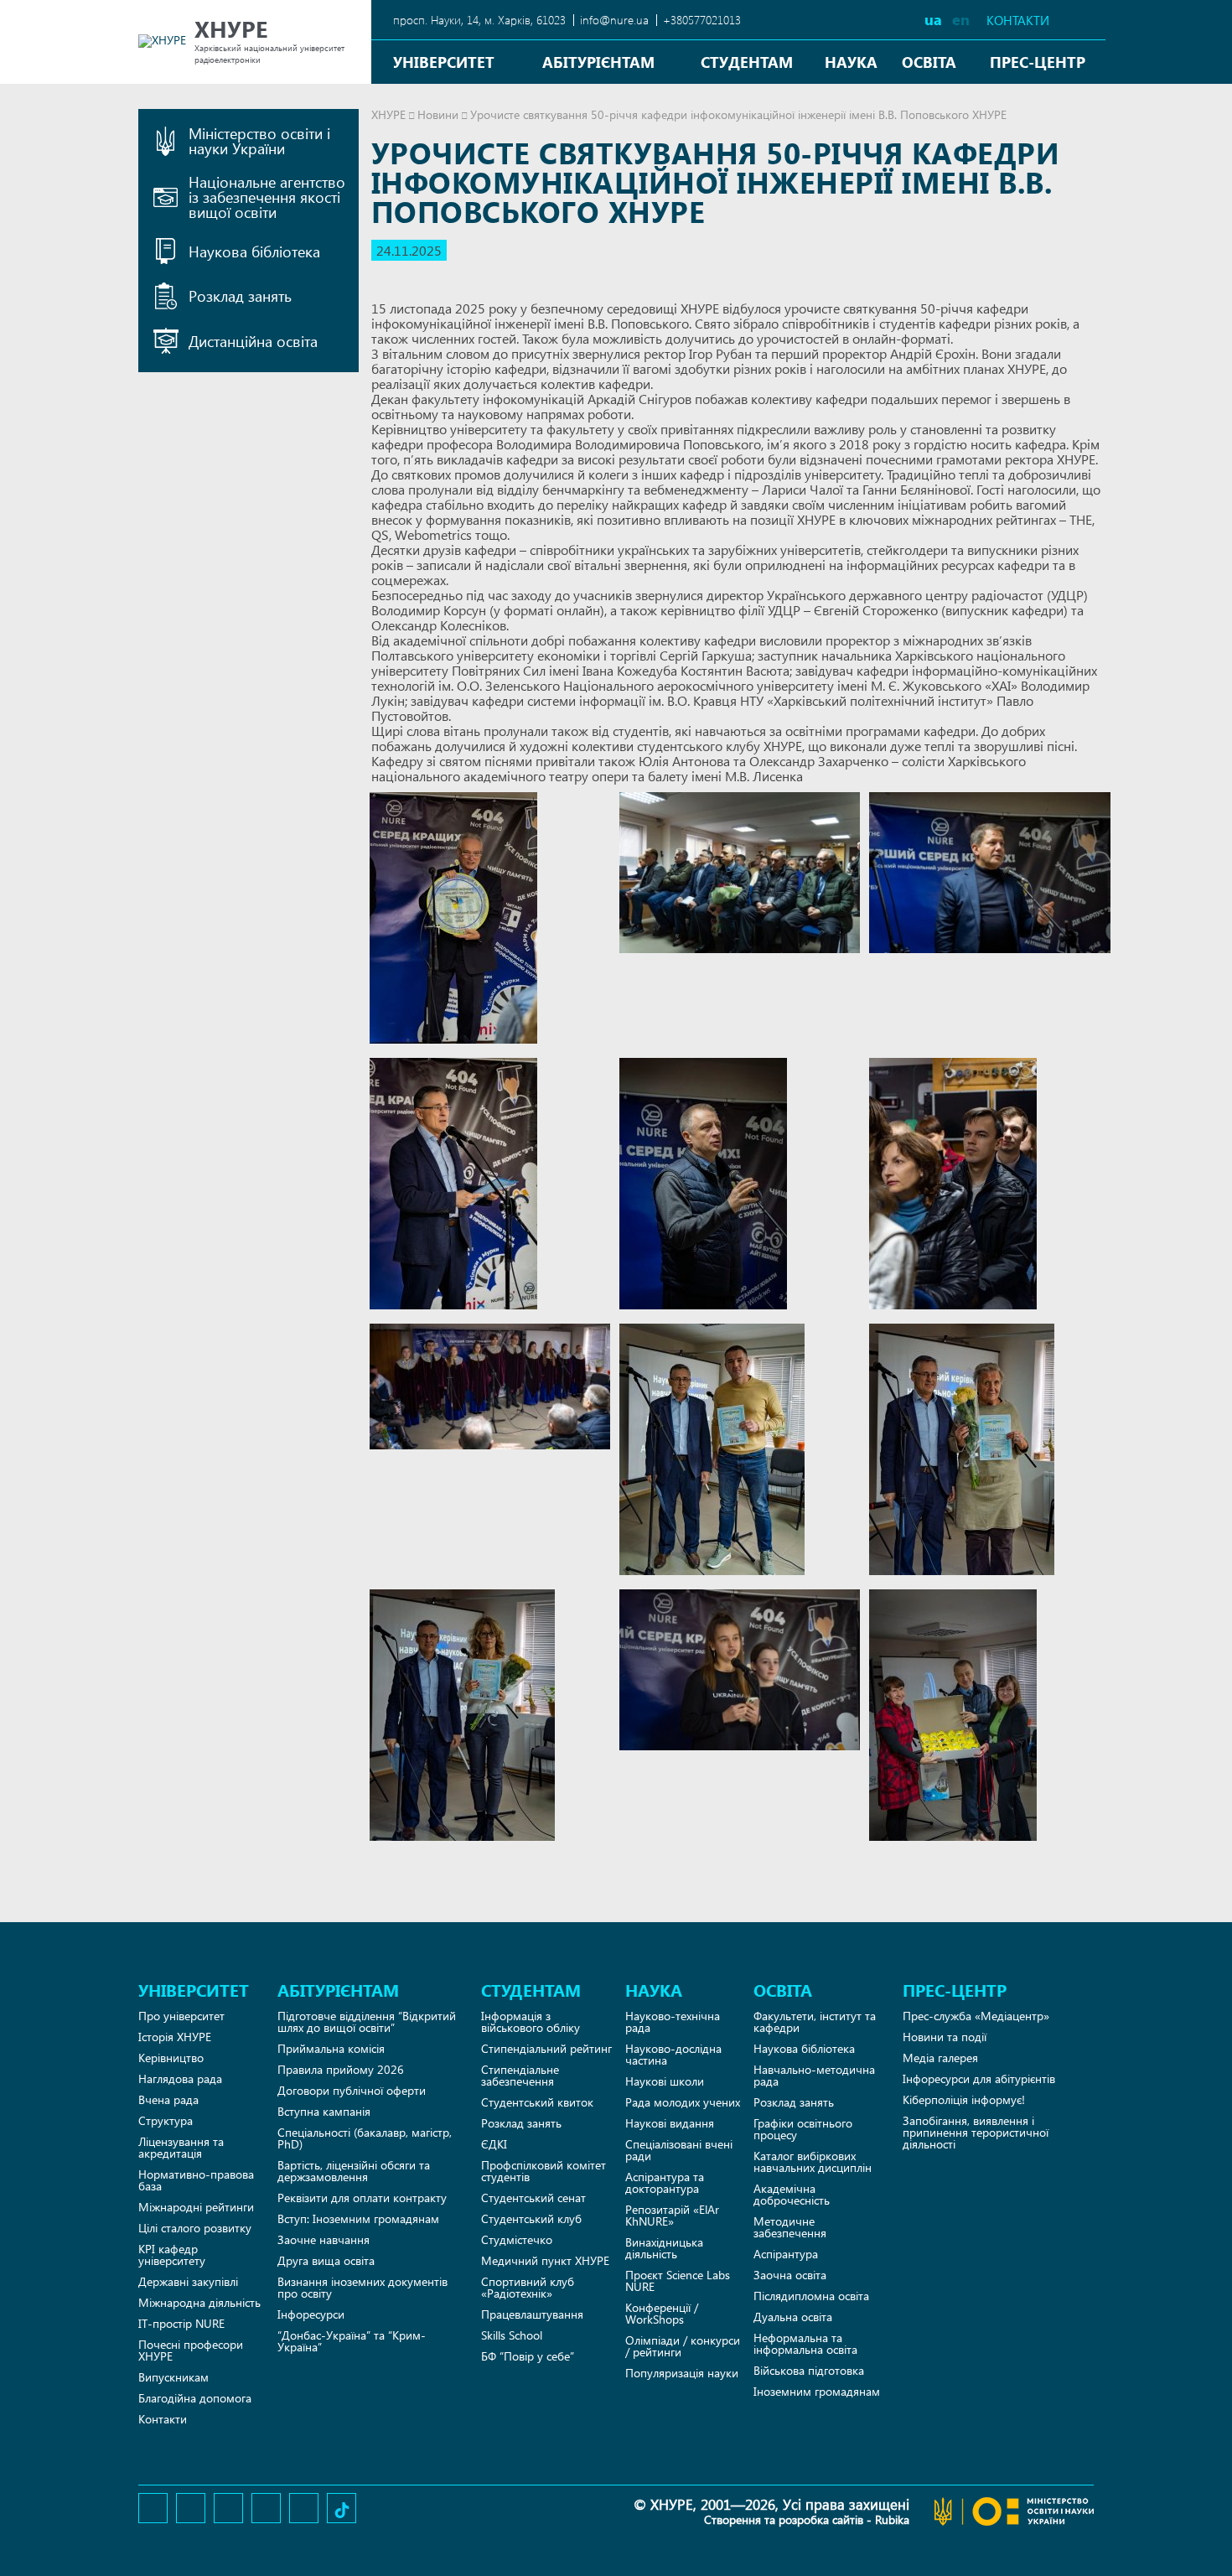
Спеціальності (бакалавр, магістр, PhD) (365, 2138)
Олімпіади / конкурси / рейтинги (683, 2346)
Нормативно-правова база (196, 2180)
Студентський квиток (537, 2102)
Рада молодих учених (683, 2102)
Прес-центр (1038, 62)
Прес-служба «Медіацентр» (976, 2016)
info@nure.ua (614, 20)
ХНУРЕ (388, 114)
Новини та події (945, 2037)
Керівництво (171, 2058)
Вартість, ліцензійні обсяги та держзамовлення (354, 2171)
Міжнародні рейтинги (196, 2207)
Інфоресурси (311, 2314)
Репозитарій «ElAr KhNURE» (672, 2215)
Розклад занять (521, 2123)
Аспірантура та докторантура (665, 2182)
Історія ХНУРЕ (175, 2037)
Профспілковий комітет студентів (544, 2171)
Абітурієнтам (598, 62)
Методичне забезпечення (790, 2227)
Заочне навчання (324, 2239)
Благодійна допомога (195, 2398)
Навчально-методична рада (814, 2075)
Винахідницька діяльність (664, 2248)
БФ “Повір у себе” (528, 2356)
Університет (444, 62)
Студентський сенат (533, 2198)
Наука (851, 62)
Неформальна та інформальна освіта (805, 2343)
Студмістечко (517, 2239)
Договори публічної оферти (352, 2090)
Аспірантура (786, 2254)
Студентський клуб (531, 2218)
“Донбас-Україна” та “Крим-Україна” (352, 2341)
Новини (438, 114)
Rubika (892, 2519)
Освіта (929, 62)
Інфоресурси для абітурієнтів (979, 2078)
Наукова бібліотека (804, 2048)
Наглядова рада (180, 2078)
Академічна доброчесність (792, 2194)
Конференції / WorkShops (662, 2313)
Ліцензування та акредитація (181, 2147)
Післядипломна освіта (811, 2296)
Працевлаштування (532, 2314)
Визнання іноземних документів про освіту (362, 2287)
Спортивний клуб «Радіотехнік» (528, 2287)
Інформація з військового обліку (531, 2021)
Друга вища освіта (326, 2260)
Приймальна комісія (331, 2048)
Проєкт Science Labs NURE (678, 2281)
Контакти (1018, 21)
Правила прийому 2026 (341, 2069)
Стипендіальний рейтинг (546, 2048)
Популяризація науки (682, 2373)
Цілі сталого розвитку (195, 2228)
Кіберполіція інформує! (964, 2099)
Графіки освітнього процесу (803, 2129)
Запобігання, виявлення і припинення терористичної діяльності (976, 2132)
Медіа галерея (940, 2058)
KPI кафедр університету (172, 2255)
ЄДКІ (494, 2144)
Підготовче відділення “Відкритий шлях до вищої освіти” (367, 2021)
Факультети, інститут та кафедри (815, 2021)
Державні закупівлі (188, 2281)
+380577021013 (702, 20)
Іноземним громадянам (817, 2391)
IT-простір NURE (181, 2323)
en (961, 19)
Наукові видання (670, 2123)
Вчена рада (168, 2099)
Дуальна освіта (793, 2317)
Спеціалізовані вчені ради (679, 2150)
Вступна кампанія (324, 2111)
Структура (166, 2120)
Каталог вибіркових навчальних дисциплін (813, 2161)
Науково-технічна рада (673, 2021)
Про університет (181, 2016)
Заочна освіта (790, 2275)
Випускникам (173, 2377)
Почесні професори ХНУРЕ (191, 2350)
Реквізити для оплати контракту (362, 2198)
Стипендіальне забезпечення (520, 2075)
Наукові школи (665, 2081)
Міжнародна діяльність (199, 2302)
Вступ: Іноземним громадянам (358, 2218)
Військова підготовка (809, 2370)
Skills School (512, 2335)
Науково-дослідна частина (673, 2054)
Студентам (747, 62)
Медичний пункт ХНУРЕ (545, 2260)
